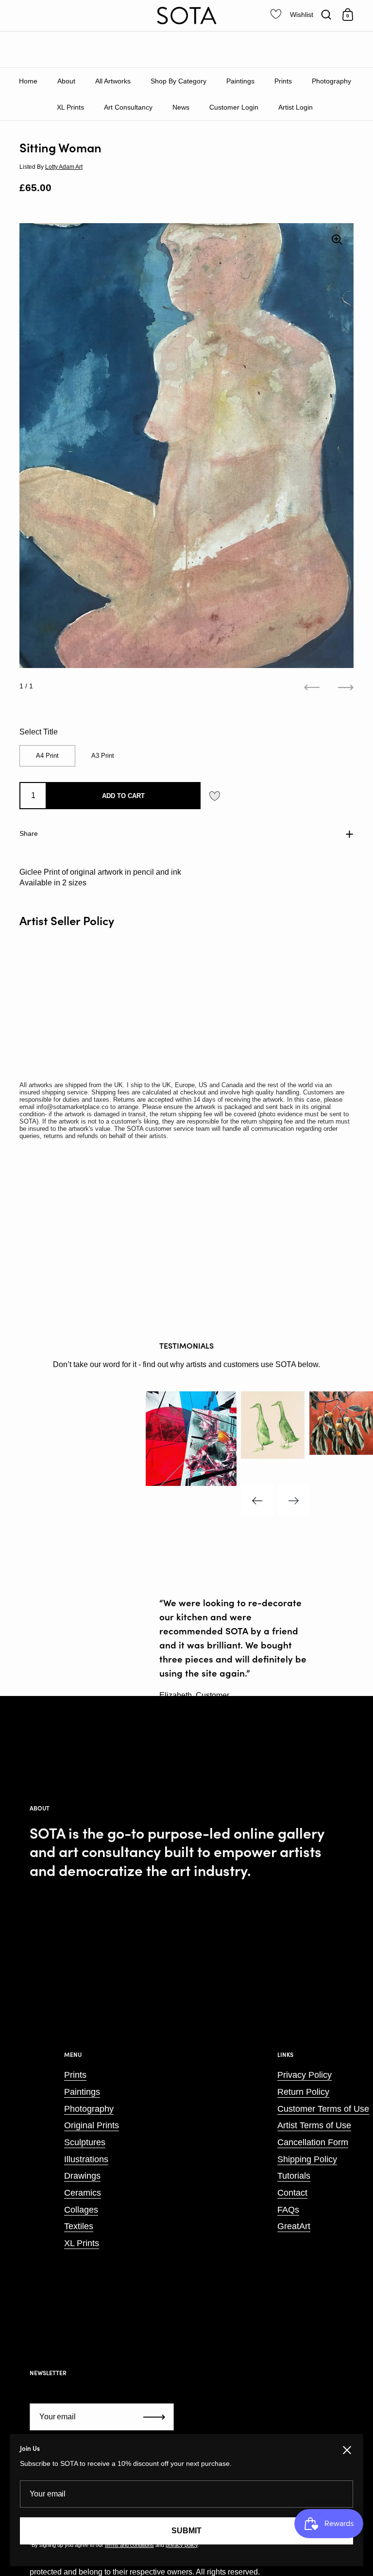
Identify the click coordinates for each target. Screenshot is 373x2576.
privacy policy (182, 2545)
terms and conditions (129, 2545)
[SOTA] (186, 16)
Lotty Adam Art (64, 167)
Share (29, 833)
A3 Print (103, 756)
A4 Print (47, 756)
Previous (257, 1500)
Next (293, 1500)
